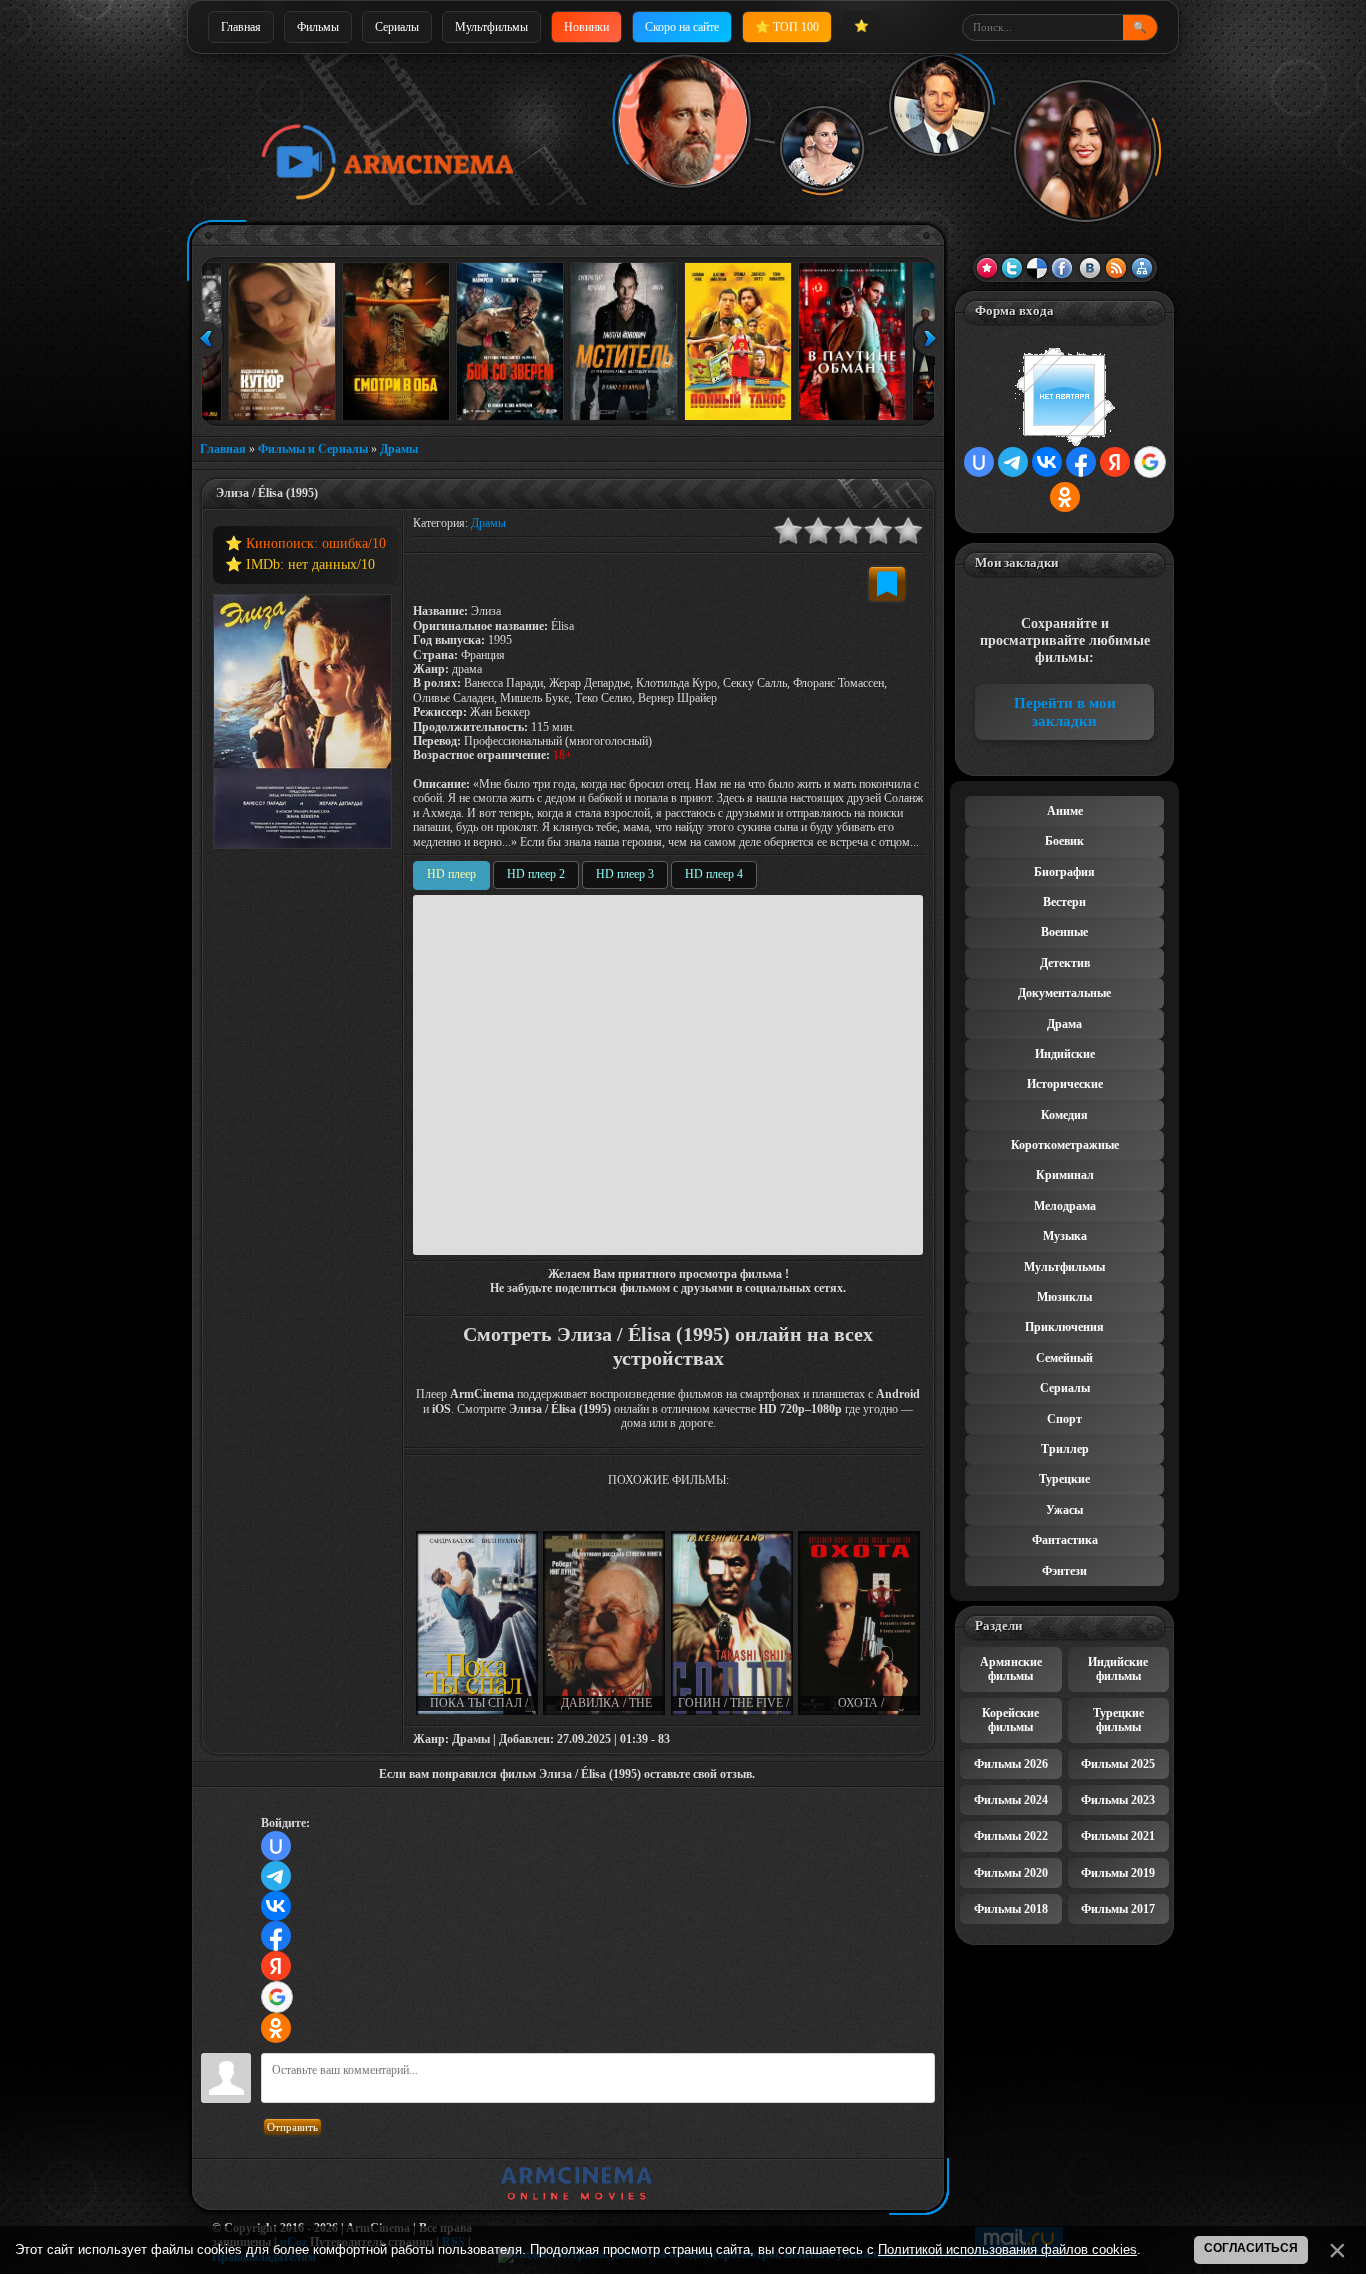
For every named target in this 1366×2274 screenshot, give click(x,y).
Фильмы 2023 (1118, 1800)
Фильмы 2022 (1011, 1836)
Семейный (1064, 1358)
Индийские (1065, 1054)
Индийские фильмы (1118, 1669)
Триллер (1065, 1449)
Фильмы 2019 (1118, 1873)
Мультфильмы (491, 27)
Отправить (292, 2127)
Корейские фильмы (1010, 1720)
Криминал (1065, 1175)
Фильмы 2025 (1118, 1764)
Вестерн (1064, 902)
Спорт (1064, 1419)
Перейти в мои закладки (1065, 712)
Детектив (1065, 963)
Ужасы (1064, 1510)
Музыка (1065, 1236)
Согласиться (1251, 2248)
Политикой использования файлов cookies (1007, 2249)
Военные (1064, 932)
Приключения (1064, 1327)
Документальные (1064, 993)
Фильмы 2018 (1011, 1909)
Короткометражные (1065, 1145)
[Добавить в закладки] (887, 584)
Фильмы (318, 27)
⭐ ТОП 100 (787, 27)
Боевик (1064, 841)
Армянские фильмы (1011, 1669)
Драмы (399, 449)
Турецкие (1064, 1479)
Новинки (586, 27)
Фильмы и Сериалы (313, 449)
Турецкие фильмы (1118, 1720)
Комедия (1064, 1115)
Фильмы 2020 (1011, 1873)
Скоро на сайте (682, 27)
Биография (1064, 872)
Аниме (1065, 811)
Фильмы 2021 (1118, 1836)
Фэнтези (1064, 1571)
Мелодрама (1065, 1206)
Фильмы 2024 (1011, 1800)
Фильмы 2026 (1011, 1764)
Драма (1064, 1024)
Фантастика (1065, 1540)
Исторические (1065, 1084)
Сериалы (397, 27)
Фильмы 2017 (1118, 1909)
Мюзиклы (1064, 1297)
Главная (241, 27)
